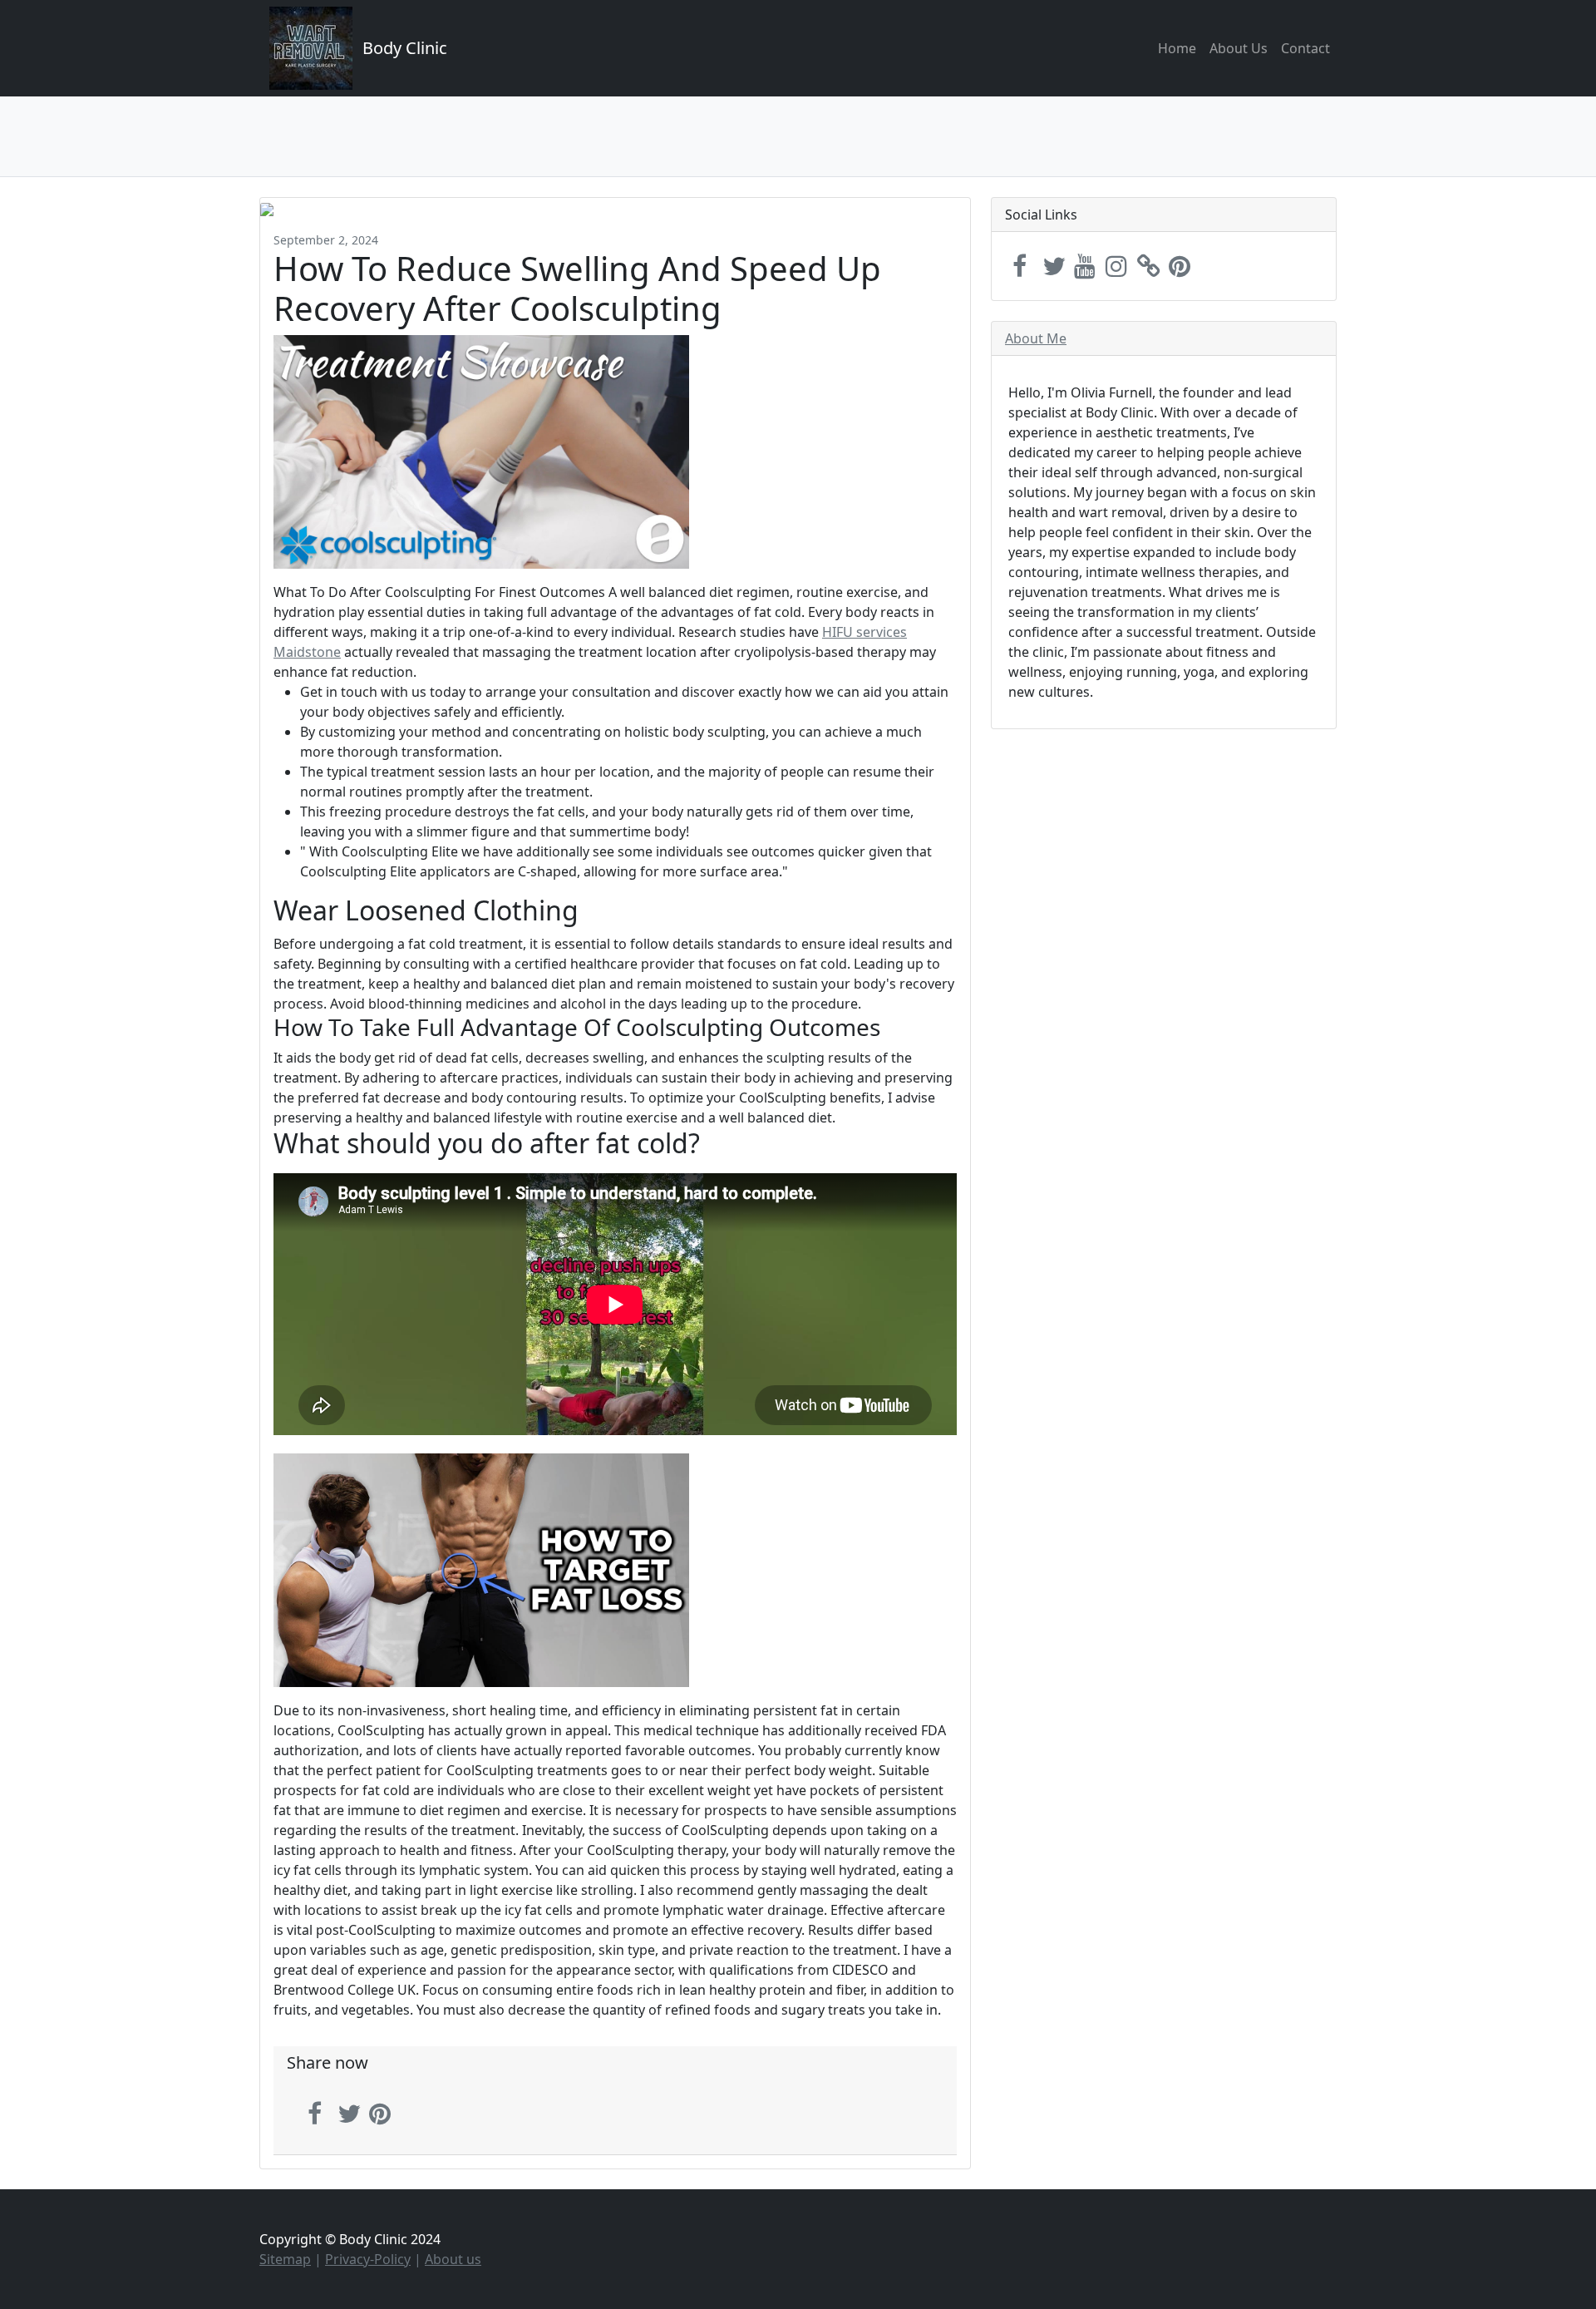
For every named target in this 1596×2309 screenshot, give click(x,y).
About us (453, 2259)
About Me (1036, 338)
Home (1177, 48)
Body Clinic (405, 48)
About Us (1239, 48)
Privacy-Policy (368, 2259)
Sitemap (285, 2259)
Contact (1305, 48)
